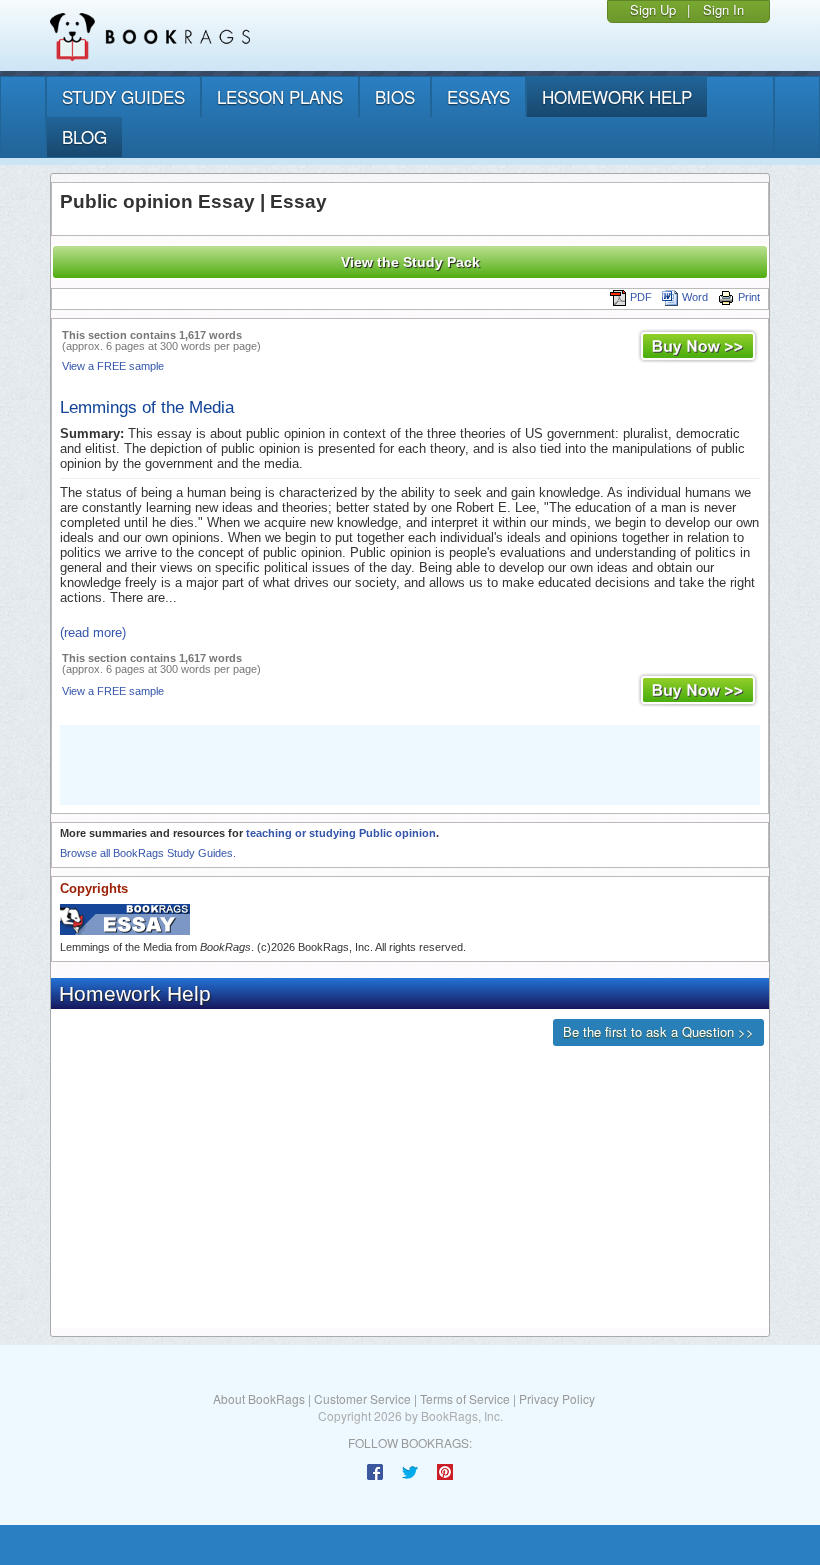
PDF (641, 297)
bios (395, 96)
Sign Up (653, 9)
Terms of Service (465, 1398)
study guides (123, 96)
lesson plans (280, 96)
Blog (84, 136)
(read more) (93, 632)
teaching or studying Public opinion (341, 833)
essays (478, 96)
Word (695, 297)
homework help (617, 96)
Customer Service (362, 1398)
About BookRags (259, 1398)
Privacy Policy (557, 1398)
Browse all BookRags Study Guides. (148, 853)
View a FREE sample (113, 366)
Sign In (723, 9)
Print (749, 297)
